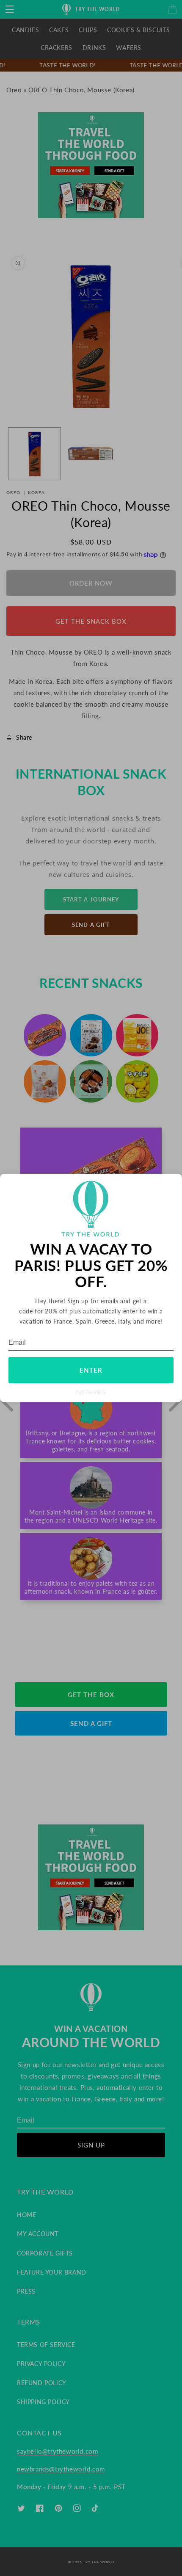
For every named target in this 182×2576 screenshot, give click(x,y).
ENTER (91, 1370)
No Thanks (91, 1392)
